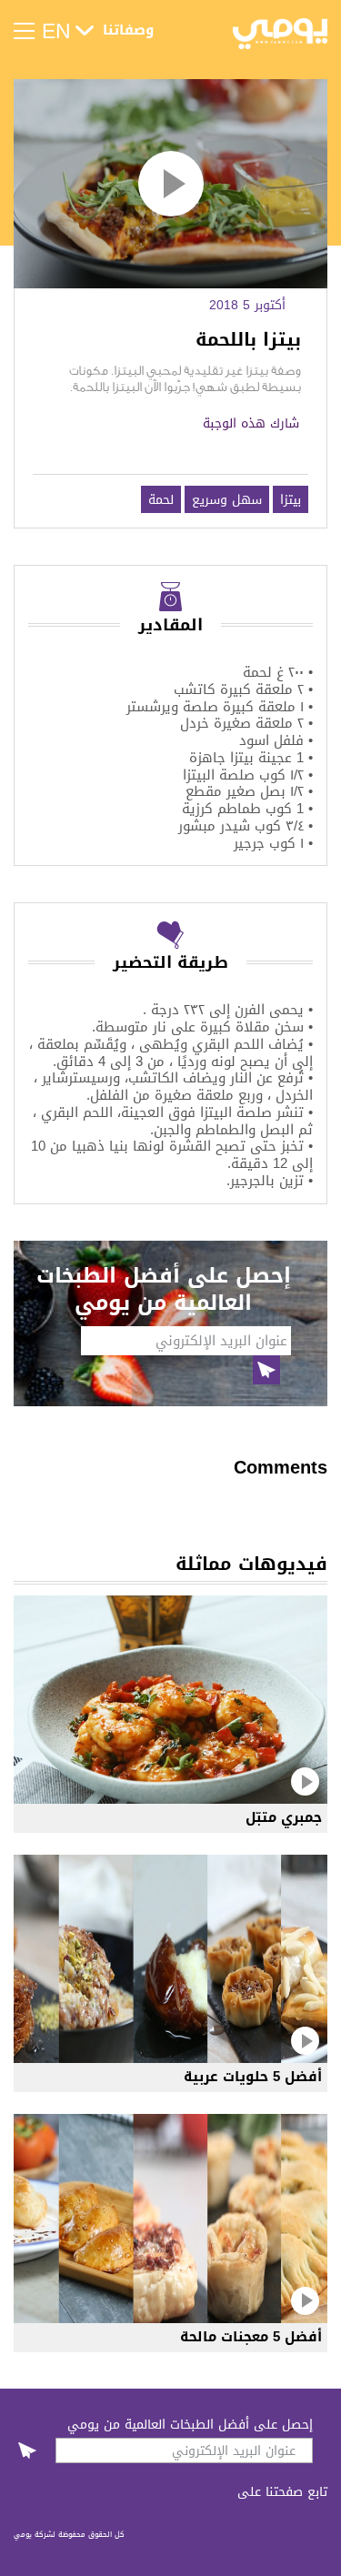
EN (56, 31)
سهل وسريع (227, 499)
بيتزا (291, 499)
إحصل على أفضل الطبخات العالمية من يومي (190, 2424)
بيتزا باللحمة (248, 340)
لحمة (161, 499)
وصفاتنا (128, 31)
